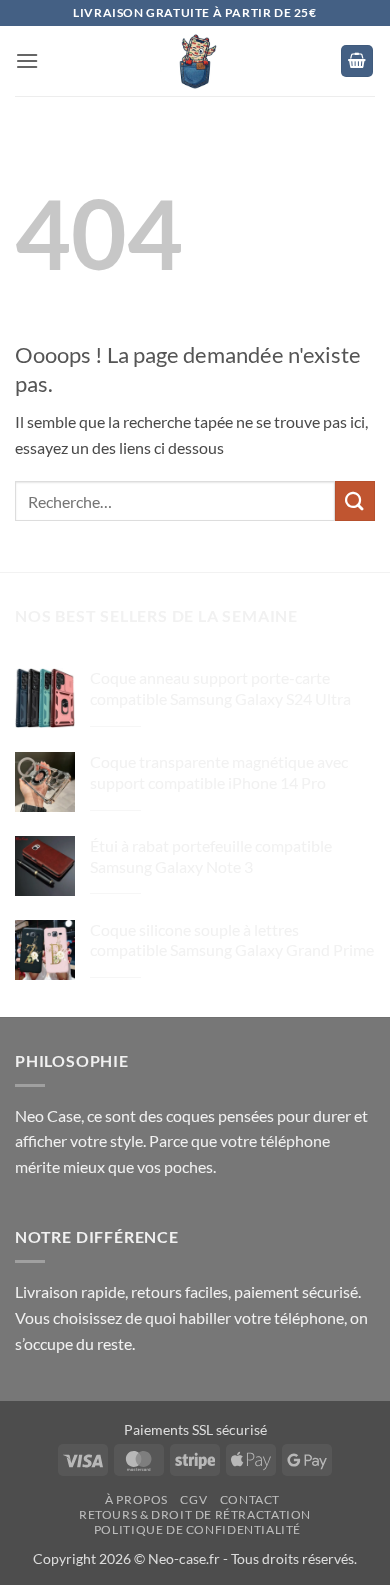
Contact (250, 1499)
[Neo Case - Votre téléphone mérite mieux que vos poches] (195, 61)
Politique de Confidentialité (197, 1529)
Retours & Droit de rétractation (195, 1514)
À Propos (136, 1499)
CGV (193, 1499)
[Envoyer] (355, 500)
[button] (27, 60)
